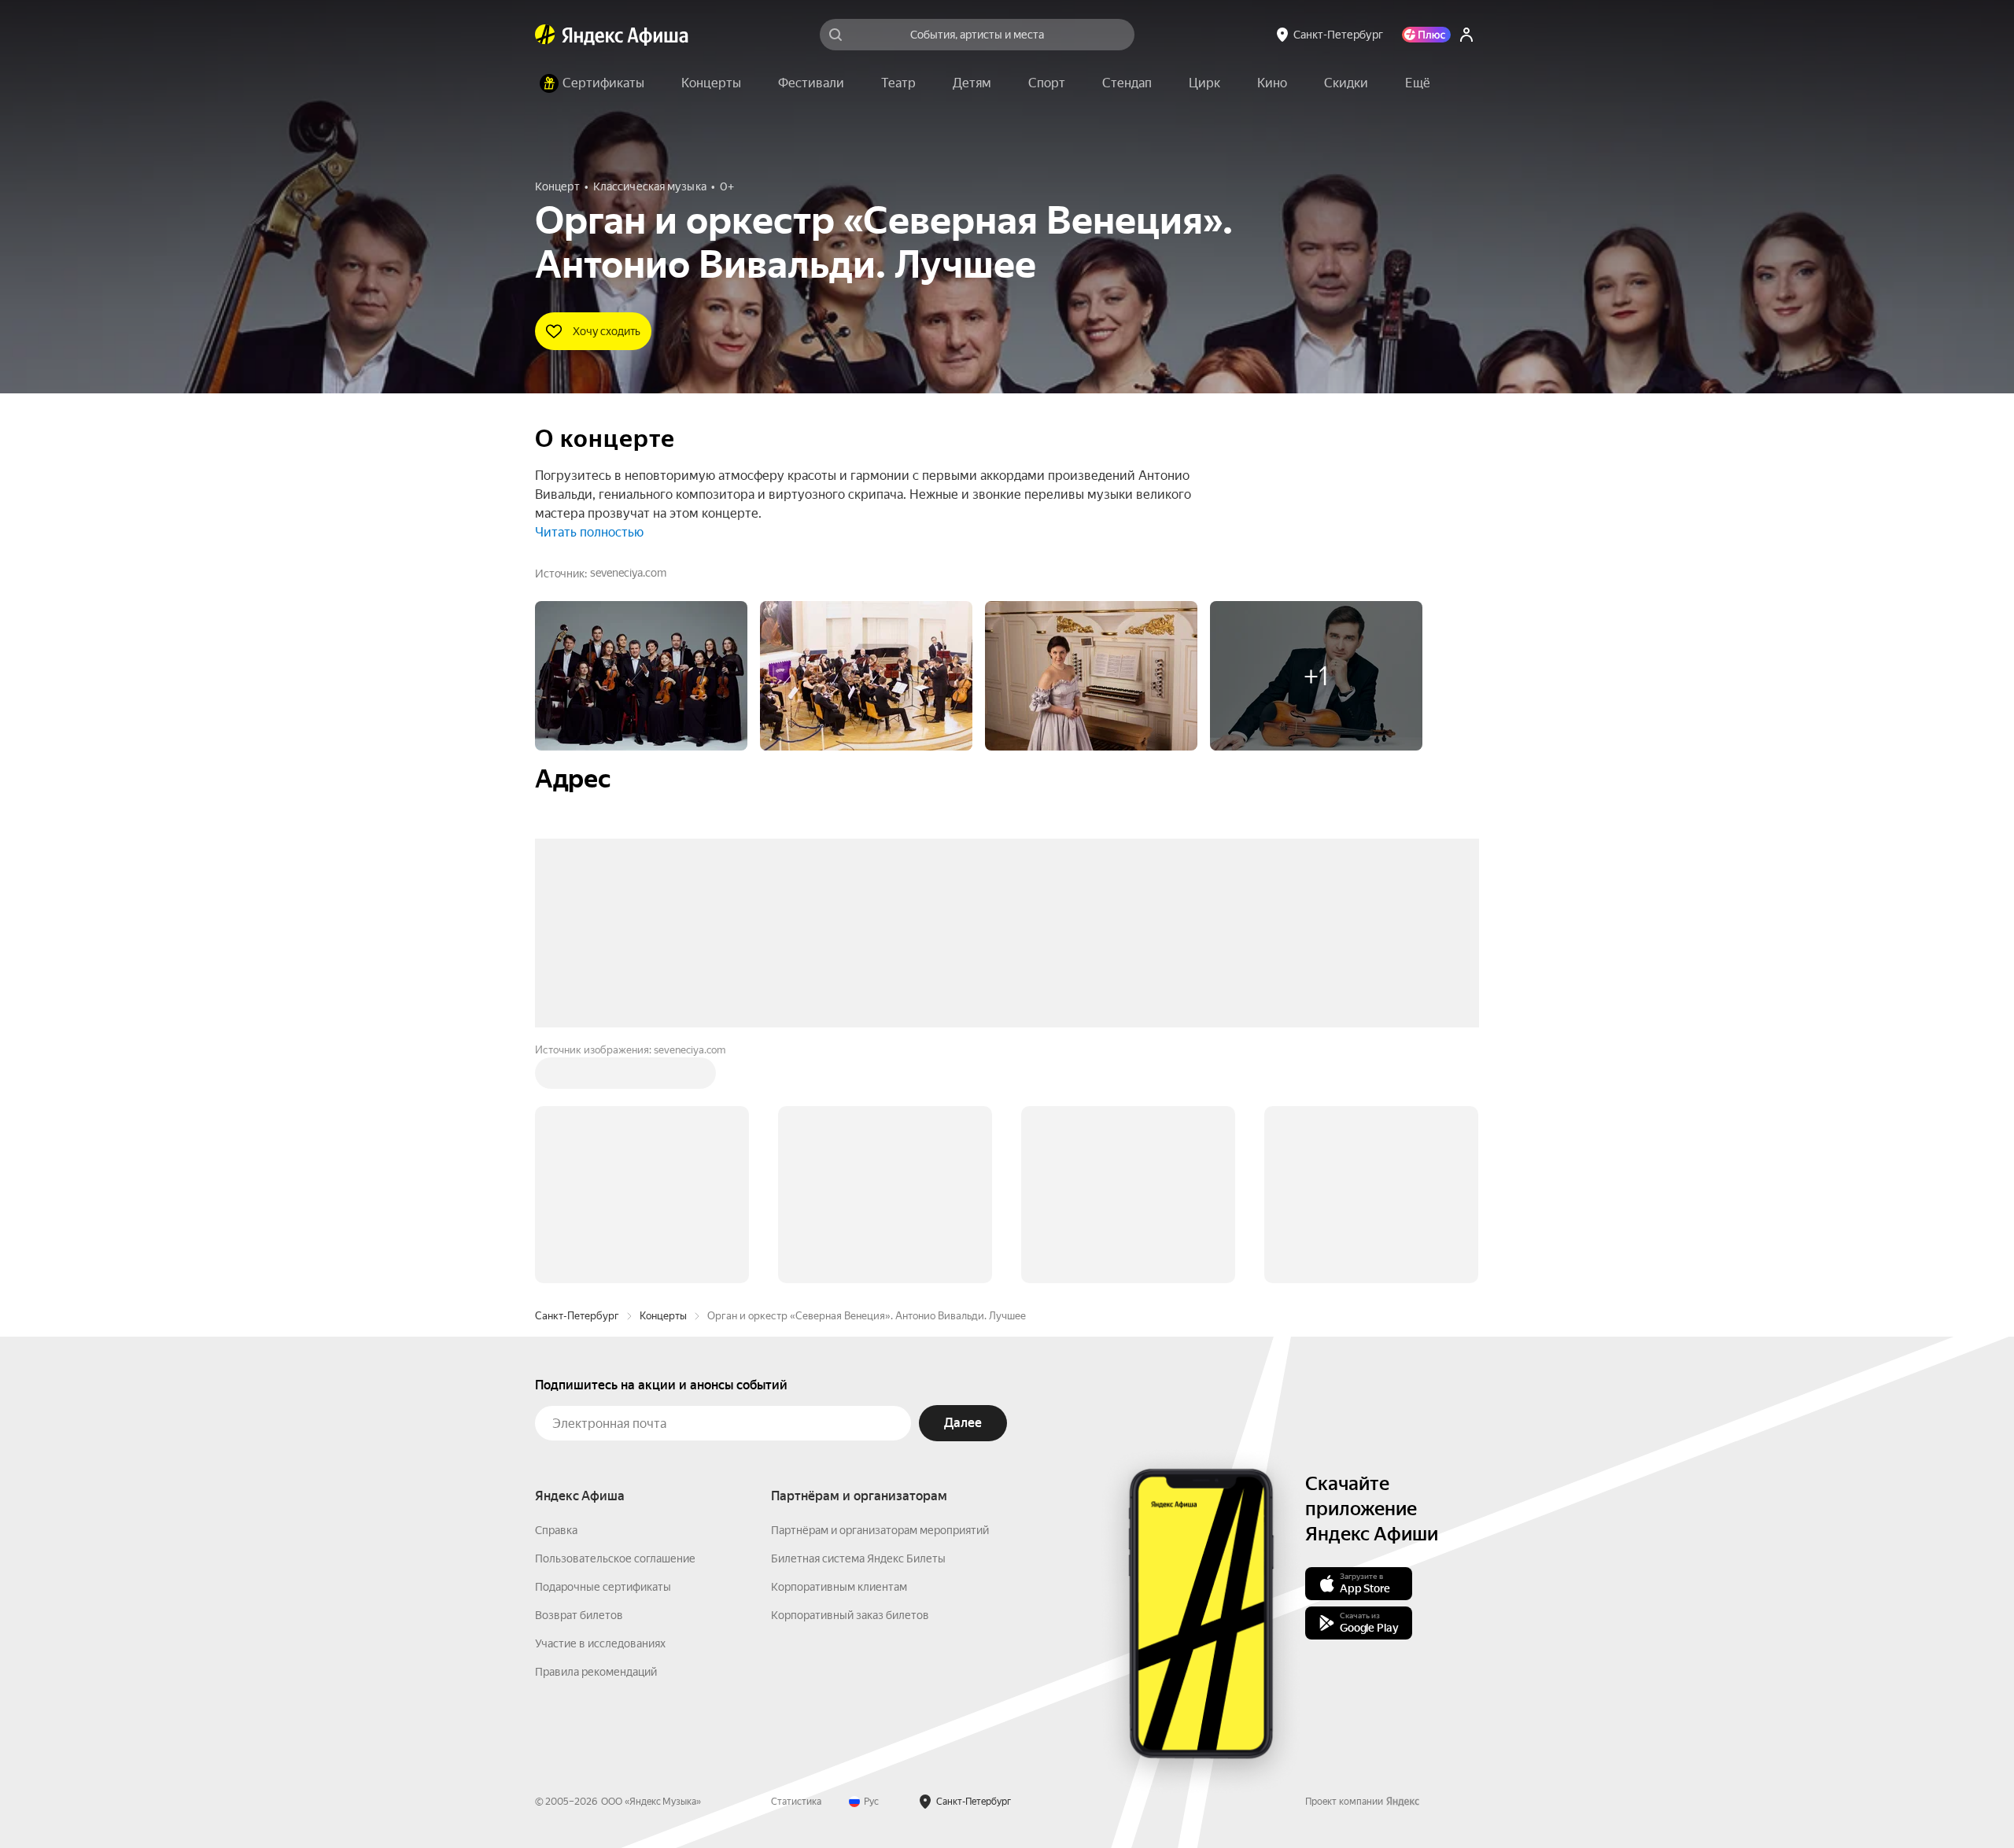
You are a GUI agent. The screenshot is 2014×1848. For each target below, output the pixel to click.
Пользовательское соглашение (615, 1320)
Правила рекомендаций (596, 1433)
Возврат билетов (579, 1377)
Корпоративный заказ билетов (850, 1377)
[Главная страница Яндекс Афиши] (545, 35)
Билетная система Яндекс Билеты (858, 1320)
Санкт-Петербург (577, 1077)
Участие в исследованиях (600, 1405)
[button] (1418, 83)
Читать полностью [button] (589, 532)
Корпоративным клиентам (839, 1348)
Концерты (663, 1077)
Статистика (796, 1563)
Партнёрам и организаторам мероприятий (880, 1292)
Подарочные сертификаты (603, 1348)
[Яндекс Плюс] (1426, 35)
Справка (556, 1292)
